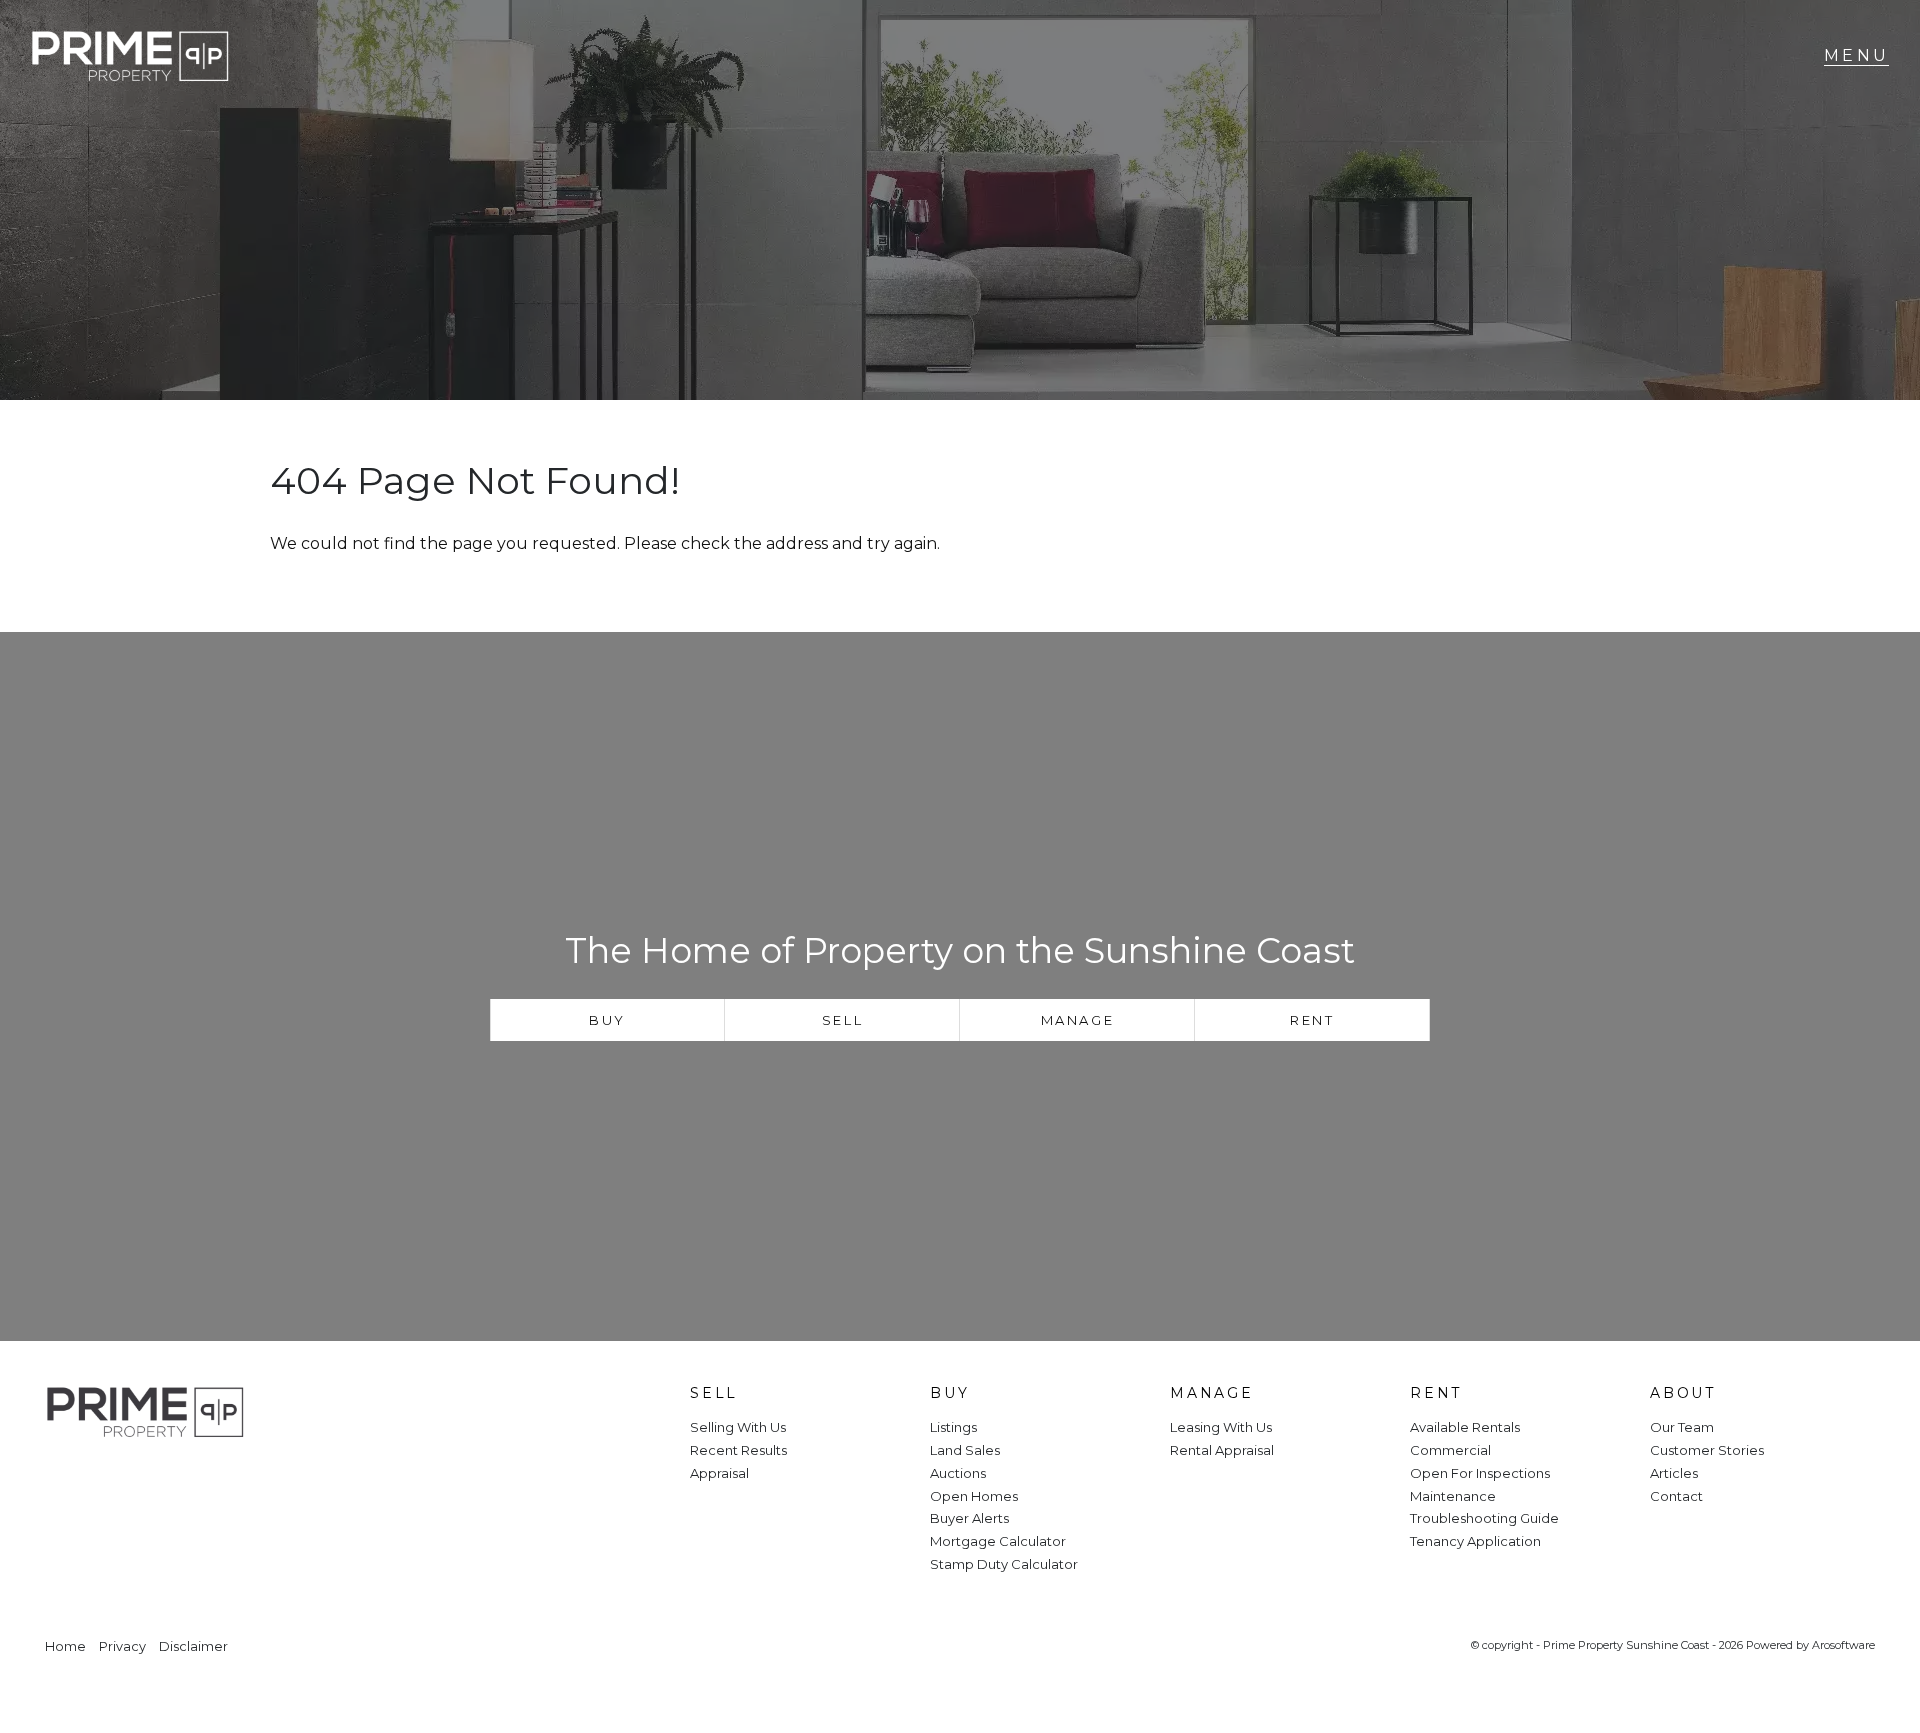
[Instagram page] (126, 1480)
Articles (1674, 1473)
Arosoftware (1843, 1645)
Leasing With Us (1221, 1427)
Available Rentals (1465, 1427)
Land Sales (965, 1450)
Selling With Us (738, 1427)
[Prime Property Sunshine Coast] (130, 56)
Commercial (1450, 1450)
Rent (1312, 1020)
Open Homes (974, 1496)
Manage (1078, 1020)
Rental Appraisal (1222, 1450)
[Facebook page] (73, 1480)
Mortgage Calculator (998, 1541)
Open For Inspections (1480, 1473)
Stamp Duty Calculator (1004, 1564)
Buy (607, 1020)
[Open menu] (1856, 56)
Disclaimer (193, 1646)
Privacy (122, 1646)
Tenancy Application (1475, 1541)
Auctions (958, 1473)
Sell (842, 1020)
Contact (1676, 1496)
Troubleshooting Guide (1484, 1518)
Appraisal (719, 1473)
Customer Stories (1707, 1450)
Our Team (1682, 1427)
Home (65, 1646)
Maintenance (1453, 1496)
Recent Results (738, 1450)
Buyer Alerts (969, 1518)
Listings (953, 1427)
